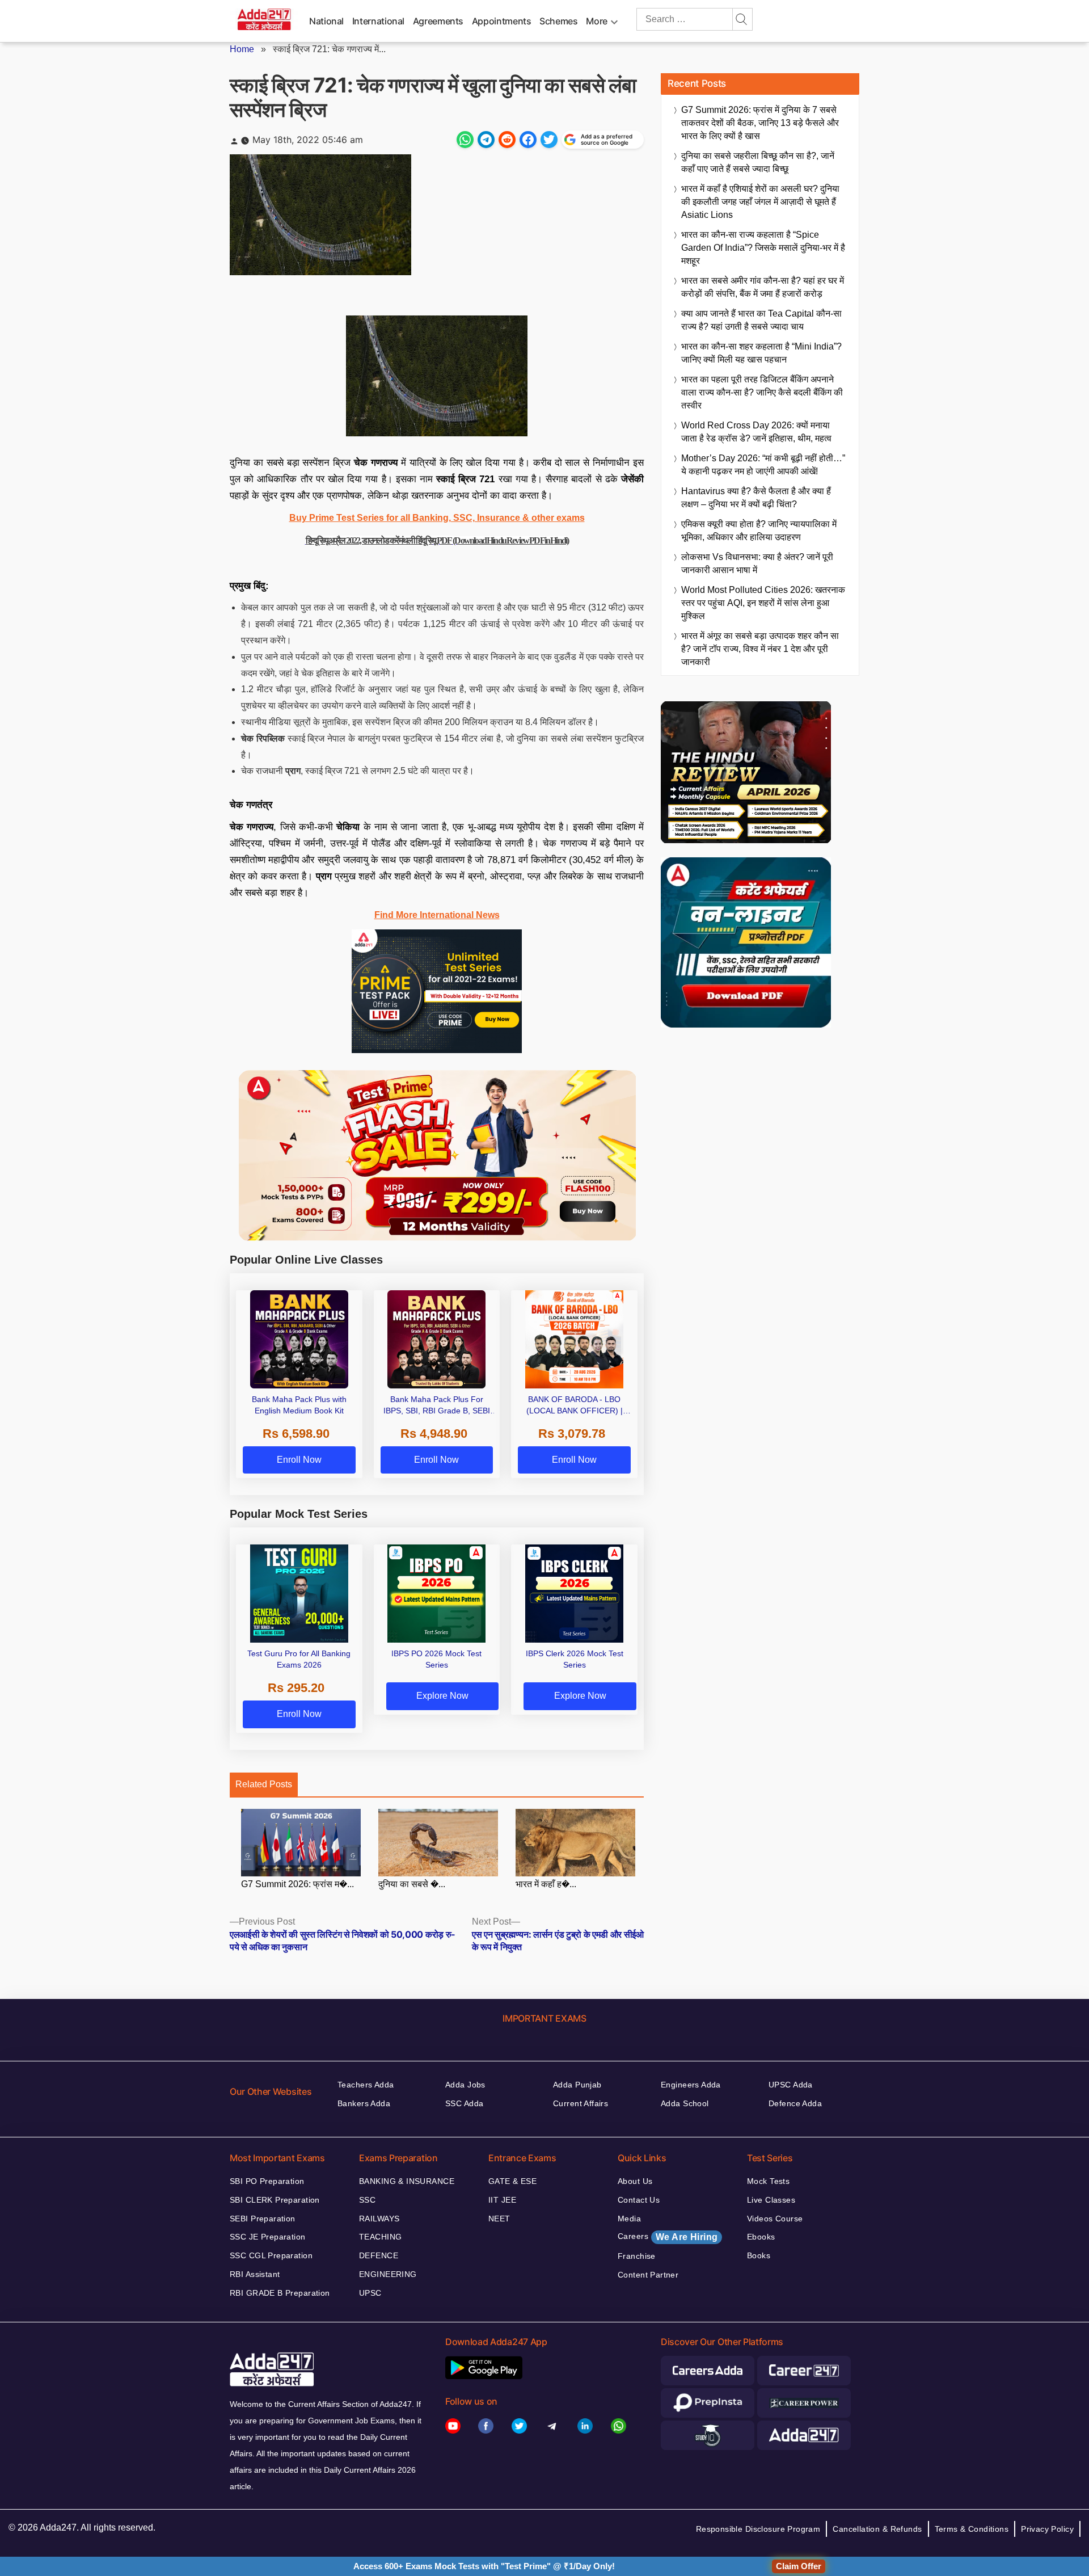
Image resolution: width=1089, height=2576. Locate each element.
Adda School (685, 2103)
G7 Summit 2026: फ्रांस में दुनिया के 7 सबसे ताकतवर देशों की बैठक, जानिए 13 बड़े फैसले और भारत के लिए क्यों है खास (760, 123)
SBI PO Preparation (267, 2181)
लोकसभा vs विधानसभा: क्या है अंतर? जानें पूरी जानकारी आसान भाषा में (757, 563)
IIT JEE (502, 2200)
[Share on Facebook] (528, 140)
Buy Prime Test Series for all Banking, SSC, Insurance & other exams (437, 518)
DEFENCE (379, 2255)
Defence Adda (795, 2103)
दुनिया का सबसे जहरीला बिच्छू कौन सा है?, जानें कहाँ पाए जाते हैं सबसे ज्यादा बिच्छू (758, 162)
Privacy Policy (1047, 2529)
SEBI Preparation (263, 2219)
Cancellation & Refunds (877, 2529)
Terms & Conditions (972, 2529)
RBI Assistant (255, 2274)
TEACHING (380, 2237)
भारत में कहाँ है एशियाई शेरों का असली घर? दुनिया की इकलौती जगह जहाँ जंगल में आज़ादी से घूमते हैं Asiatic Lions (760, 202)
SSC (367, 2200)
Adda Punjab (577, 2085)
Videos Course (775, 2219)
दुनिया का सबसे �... (412, 1884)
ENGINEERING (388, 2274)
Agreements (438, 21)
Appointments (502, 21)
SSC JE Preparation (268, 2237)
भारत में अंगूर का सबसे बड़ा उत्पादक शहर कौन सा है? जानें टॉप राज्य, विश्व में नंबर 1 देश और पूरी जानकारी (760, 649)
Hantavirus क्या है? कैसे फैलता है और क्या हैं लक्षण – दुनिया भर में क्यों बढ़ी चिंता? (756, 498)
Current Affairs (581, 2103)
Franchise (637, 2256)
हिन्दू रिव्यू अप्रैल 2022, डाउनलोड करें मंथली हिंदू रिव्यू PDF (379, 540)
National (326, 21)
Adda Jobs (465, 2085)
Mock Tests (768, 2181)
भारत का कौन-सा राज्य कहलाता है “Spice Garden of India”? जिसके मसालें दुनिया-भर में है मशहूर (763, 248)
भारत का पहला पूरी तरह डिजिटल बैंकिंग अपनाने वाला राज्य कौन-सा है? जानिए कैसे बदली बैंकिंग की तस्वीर (762, 392)
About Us (635, 2181)
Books (759, 2255)
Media (629, 2219)
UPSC (370, 2293)
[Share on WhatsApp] (465, 140)
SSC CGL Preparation (271, 2255)
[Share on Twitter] (549, 140)
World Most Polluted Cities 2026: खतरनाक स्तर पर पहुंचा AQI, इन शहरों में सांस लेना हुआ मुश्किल (763, 603)
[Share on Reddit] (507, 140)
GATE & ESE (512, 2181)
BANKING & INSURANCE (407, 2181)
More (597, 21)
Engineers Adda (691, 2085)
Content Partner (648, 2275)
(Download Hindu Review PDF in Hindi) (510, 540)
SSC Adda (464, 2103)
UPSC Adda (791, 2085)
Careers (668, 2237)
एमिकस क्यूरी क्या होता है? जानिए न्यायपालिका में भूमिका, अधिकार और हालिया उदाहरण (759, 531)
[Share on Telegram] (486, 140)
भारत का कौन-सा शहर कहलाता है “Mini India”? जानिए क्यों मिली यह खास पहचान (761, 353)
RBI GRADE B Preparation (280, 2293)
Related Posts (264, 1784)
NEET (499, 2219)
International (378, 21)
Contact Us (639, 2200)
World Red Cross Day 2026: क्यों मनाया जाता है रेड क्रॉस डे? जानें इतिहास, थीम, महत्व (756, 432)
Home (242, 49)
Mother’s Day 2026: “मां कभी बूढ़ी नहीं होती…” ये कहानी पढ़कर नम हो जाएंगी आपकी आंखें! (763, 465)
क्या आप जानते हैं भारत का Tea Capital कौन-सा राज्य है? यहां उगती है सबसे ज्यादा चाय (761, 320)
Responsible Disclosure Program (758, 2529)
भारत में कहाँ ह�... (546, 1884)
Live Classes (771, 2200)
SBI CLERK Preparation (275, 2200)
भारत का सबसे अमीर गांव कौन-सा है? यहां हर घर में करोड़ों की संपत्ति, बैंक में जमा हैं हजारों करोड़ (763, 287)
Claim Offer (799, 2566)
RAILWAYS (379, 2219)
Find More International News (437, 915)
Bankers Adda (364, 2103)
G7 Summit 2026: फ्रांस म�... (297, 1884)
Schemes (558, 21)
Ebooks (761, 2237)
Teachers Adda (366, 2085)
